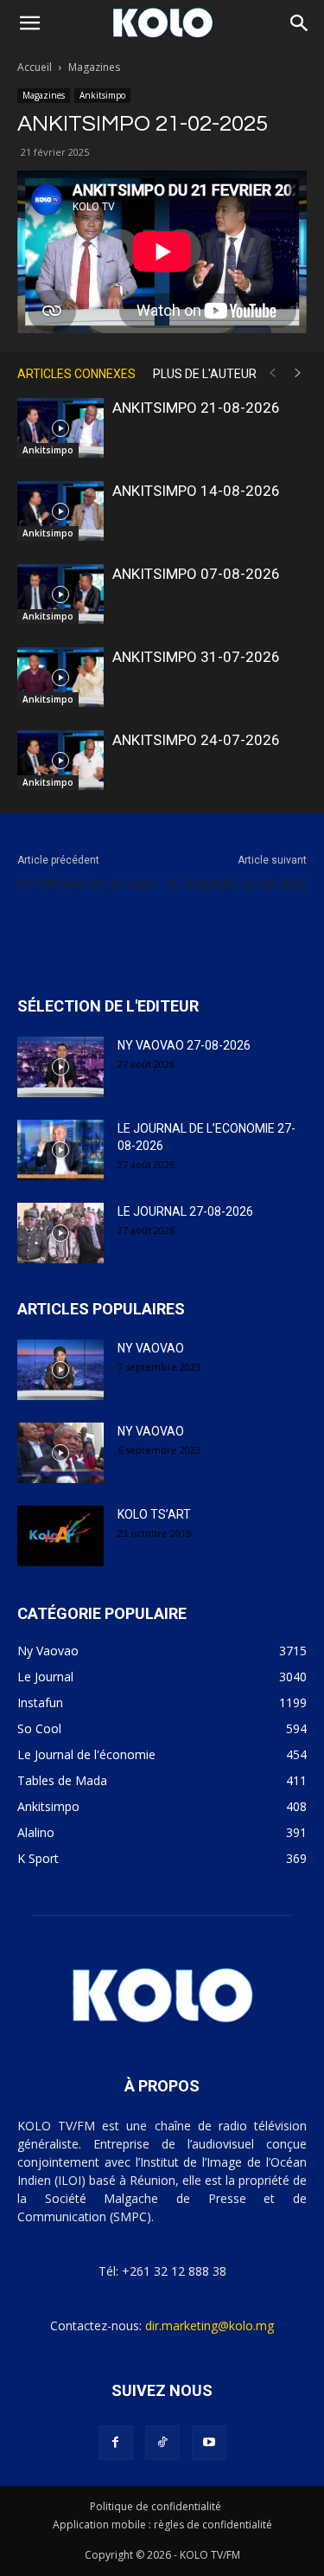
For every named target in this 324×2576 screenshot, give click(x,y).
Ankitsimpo (102, 95)
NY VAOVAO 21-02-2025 (87, 884)
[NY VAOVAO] (60, 1370)
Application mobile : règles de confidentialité (162, 2525)
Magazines (94, 67)
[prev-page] (272, 373)
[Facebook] (116, 2443)
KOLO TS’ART (154, 1514)
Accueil (35, 67)
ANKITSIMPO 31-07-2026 (196, 657)
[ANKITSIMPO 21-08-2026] (60, 428)
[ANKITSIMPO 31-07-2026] (60, 677)
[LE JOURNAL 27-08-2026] (60, 1233)
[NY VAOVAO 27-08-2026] (60, 1067)
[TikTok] (162, 2443)
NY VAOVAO (151, 1348)
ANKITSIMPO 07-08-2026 (196, 574)
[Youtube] (209, 2443)
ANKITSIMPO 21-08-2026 (196, 408)
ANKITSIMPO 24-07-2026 (196, 740)
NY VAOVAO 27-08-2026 (184, 1045)
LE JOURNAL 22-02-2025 (236, 884)
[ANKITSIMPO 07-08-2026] (60, 594)
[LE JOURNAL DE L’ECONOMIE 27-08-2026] (60, 1150)
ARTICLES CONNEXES (76, 374)
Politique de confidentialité (156, 2506)
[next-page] (298, 373)
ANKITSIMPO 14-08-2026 (196, 491)
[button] (29, 23)
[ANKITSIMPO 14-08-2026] (60, 511)
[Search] (300, 23)
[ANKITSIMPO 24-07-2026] (60, 760)
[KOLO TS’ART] (60, 1536)
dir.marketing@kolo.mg (210, 2325)
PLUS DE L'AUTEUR (205, 374)
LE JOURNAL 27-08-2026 (185, 1211)
